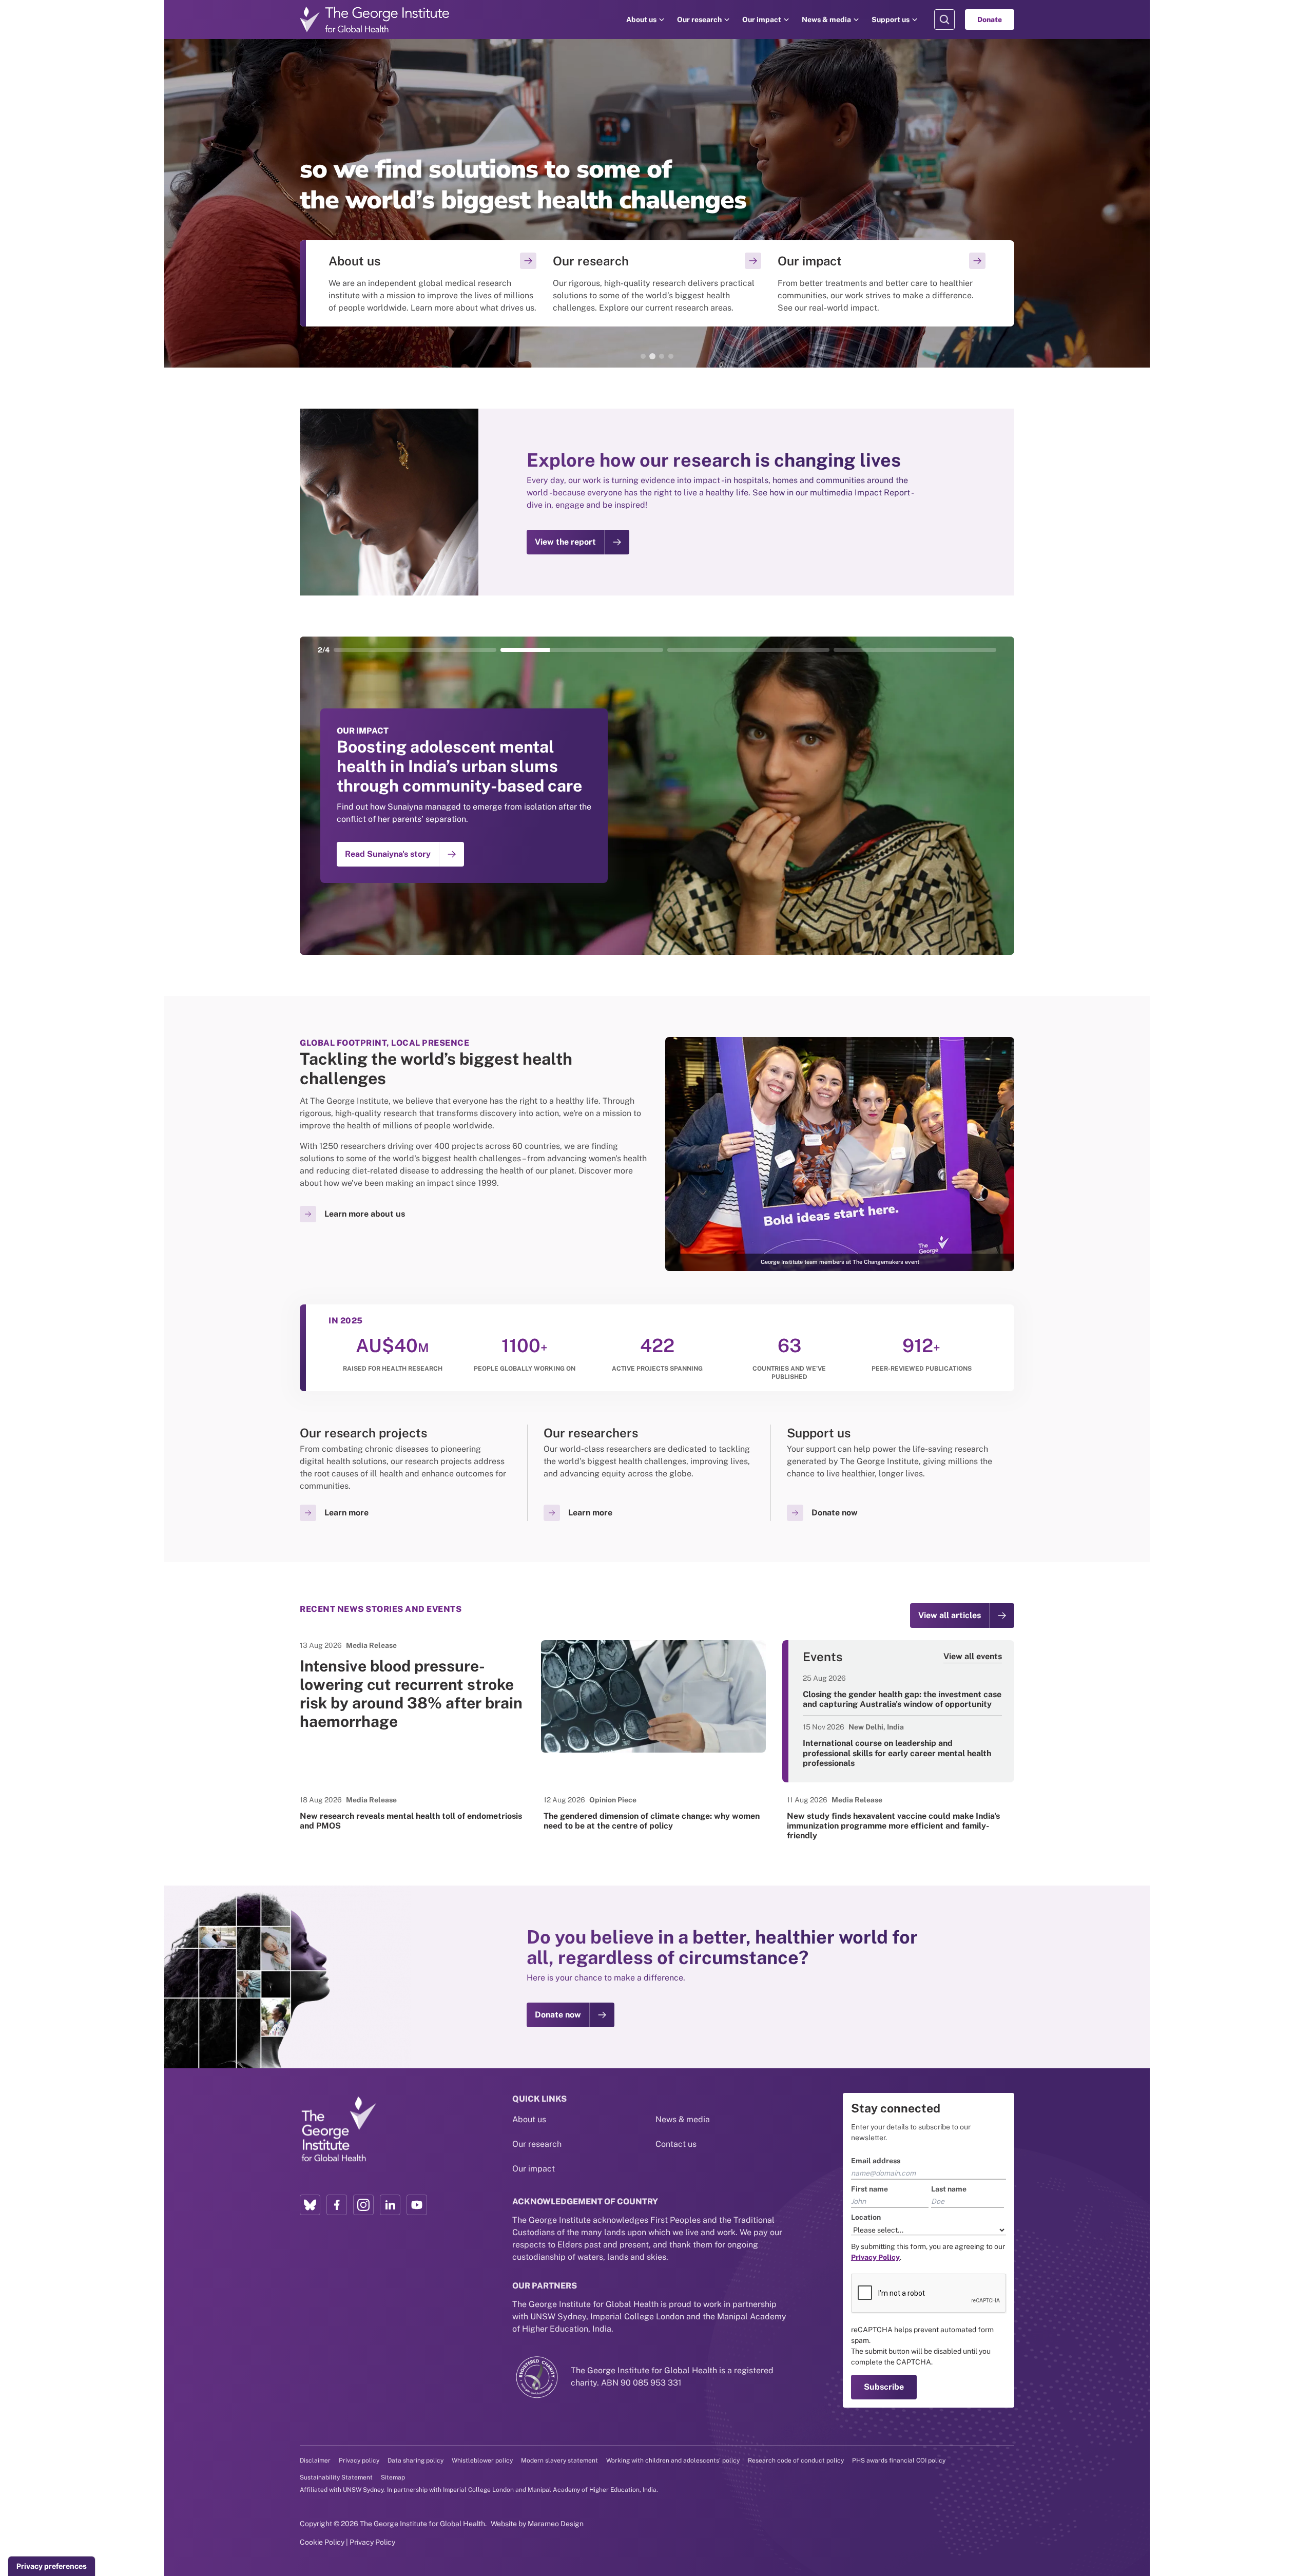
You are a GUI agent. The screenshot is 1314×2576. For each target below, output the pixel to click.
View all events (973, 1656)
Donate (990, 20)
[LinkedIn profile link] (390, 2205)
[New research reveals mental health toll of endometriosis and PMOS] (413, 1813)
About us (641, 20)
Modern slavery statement (559, 2460)
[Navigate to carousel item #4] (915, 650)
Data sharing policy (416, 2460)
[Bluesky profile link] (310, 2205)
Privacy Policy (372, 2542)
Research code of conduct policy (796, 2460)
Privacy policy (359, 2460)
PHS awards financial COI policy (899, 2460)
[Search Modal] (944, 20)
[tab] (643, 356)
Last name (949, 2189)
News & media (826, 20)
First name (869, 2189)
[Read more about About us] (432, 283)
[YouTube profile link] (417, 2205)
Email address (876, 2161)
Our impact (762, 20)
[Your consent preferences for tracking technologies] (52, 2566)
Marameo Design (556, 2524)
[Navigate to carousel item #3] (749, 650)
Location (866, 2217)
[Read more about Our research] (657, 283)
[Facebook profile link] (337, 2205)
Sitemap (393, 2477)
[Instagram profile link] (363, 2205)
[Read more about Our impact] (882, 283)
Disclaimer (315, 2460)
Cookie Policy (322, 2542)
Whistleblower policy (482, 2460)
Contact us (676, 2144)
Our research (699, 20)
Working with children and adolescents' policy (673, 2460)
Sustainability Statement (336, 2477)
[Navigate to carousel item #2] (582, 650)
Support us (891, 20)
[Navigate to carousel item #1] (415, 650)
